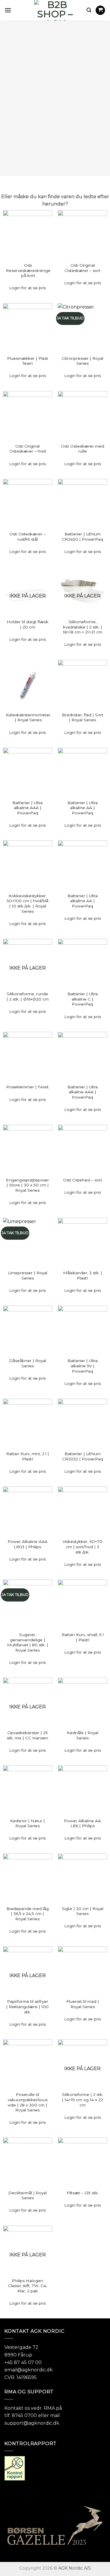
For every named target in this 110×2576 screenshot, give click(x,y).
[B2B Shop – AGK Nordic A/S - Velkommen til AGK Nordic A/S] (55, 10)
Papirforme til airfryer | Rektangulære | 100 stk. (27, 2006)
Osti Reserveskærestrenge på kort (28, 270)
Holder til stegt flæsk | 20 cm (28, 624)
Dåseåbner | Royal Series (28, 1363)
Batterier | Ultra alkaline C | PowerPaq (83, 999)
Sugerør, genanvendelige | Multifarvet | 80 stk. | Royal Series (28, 1642)
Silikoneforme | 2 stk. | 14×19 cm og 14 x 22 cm (83, 2100)
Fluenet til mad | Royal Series (83, 2004)
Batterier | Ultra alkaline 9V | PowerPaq (83, 1366)
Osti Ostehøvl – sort (83, 1180)
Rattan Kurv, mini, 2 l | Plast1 (28, 1456)
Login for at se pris (27, 288)
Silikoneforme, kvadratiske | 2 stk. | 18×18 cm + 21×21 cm (83, 627)
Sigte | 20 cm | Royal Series (83, 1911)
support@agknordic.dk (32, 2423)
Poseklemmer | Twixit (27, 1087)
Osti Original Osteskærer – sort (82, 268)
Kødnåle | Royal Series (83, 1735)
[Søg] (89, 10)
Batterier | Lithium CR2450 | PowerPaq (82, 537)
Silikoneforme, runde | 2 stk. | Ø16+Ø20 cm (28, 996)
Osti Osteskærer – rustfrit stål (27, 537)
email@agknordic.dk (29, 2370)
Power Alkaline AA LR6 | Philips (82, 1823)
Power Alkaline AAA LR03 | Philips (28, 1544)
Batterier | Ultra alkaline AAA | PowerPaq (27, 808)
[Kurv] (100, 10)
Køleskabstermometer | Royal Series (28, 717)
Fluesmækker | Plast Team (28, 361)
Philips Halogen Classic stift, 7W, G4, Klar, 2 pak (28, 2286)
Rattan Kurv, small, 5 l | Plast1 (83, 1637)
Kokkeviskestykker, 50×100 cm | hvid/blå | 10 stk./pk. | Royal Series (28, 904)
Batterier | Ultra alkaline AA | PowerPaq (83, 808)
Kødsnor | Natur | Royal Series (27, 1823)
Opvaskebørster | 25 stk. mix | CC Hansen (27, 1735)
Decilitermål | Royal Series (27, 2195)
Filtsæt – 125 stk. (83, 2193)
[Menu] (8, 10)
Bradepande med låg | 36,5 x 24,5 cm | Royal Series (28, 1914)
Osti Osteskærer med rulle (83, 449)
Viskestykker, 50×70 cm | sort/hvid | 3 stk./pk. (82, 1547)
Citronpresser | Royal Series (82, 361)
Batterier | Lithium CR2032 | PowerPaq (83, 1456)
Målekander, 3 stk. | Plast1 (83, 1275)
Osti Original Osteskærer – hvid (28, 449)
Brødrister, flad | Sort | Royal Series (83, 717)
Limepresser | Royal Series (28, 1275)
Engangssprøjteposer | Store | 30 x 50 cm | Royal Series (27, 1185)
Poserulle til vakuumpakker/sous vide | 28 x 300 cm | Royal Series (28, 2102)
